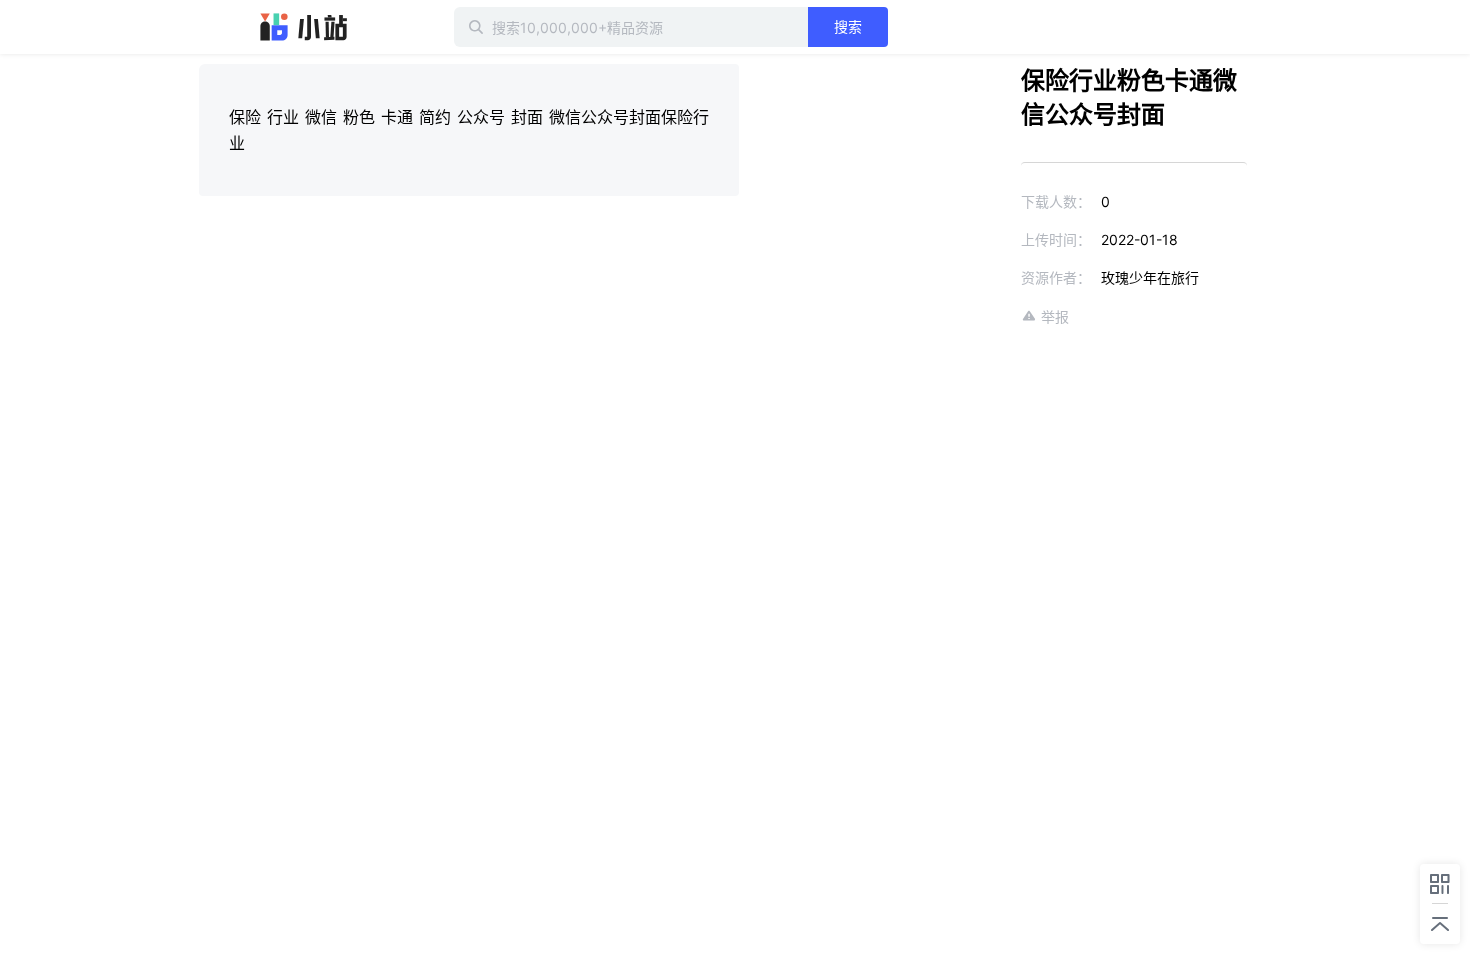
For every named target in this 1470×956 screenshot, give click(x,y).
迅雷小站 (304, 27)
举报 (1055, 316)
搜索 (848, 26)
